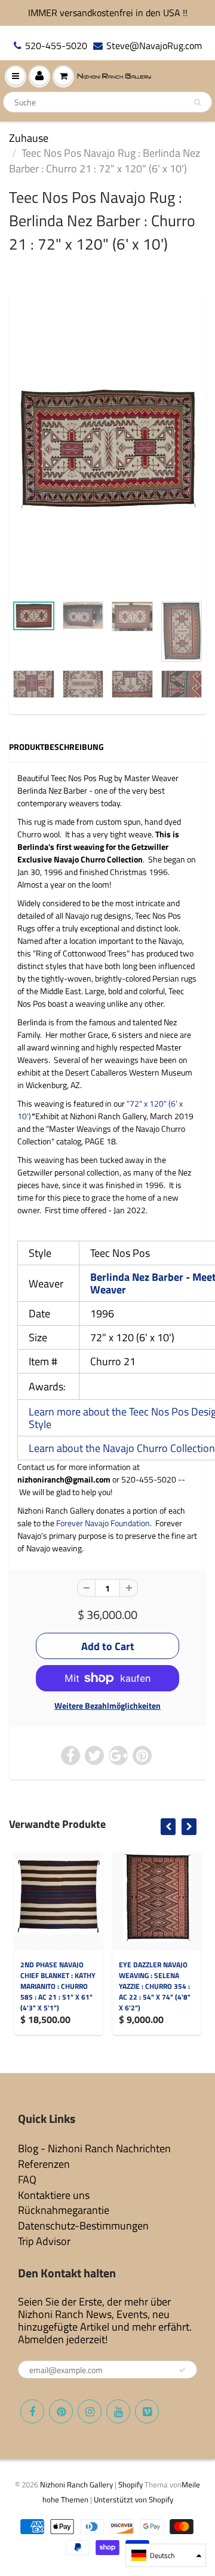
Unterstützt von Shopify (133, 2499)
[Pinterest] (61, 2411)
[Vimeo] (147, 2411)
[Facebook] (32, 2411)
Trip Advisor (44, 2241)
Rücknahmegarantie (64, 2210)
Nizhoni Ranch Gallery (76, 2484)
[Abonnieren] (182, 2370)
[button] (166, 2555)
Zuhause (29, 138)
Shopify (130, 2484)
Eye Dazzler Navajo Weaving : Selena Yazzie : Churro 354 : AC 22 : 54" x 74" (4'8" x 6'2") (155, 1986)
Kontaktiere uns (54, 2195)
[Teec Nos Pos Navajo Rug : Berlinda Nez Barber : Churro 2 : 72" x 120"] (107, 449)
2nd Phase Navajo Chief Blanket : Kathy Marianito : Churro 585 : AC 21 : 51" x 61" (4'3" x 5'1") (58, 1986)
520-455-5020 (56, 46)
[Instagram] (90, 2411)
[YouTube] (118, 2411)
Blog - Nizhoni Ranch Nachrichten (94, 2148)
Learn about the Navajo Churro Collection (122, 1448)
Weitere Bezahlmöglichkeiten (107, 1706)
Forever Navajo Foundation (103, 1523)
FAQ (27, 2179)
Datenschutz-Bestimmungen (83, 2226)
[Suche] (197, 102)
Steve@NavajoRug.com (154, 46)
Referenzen (44, 2164)
